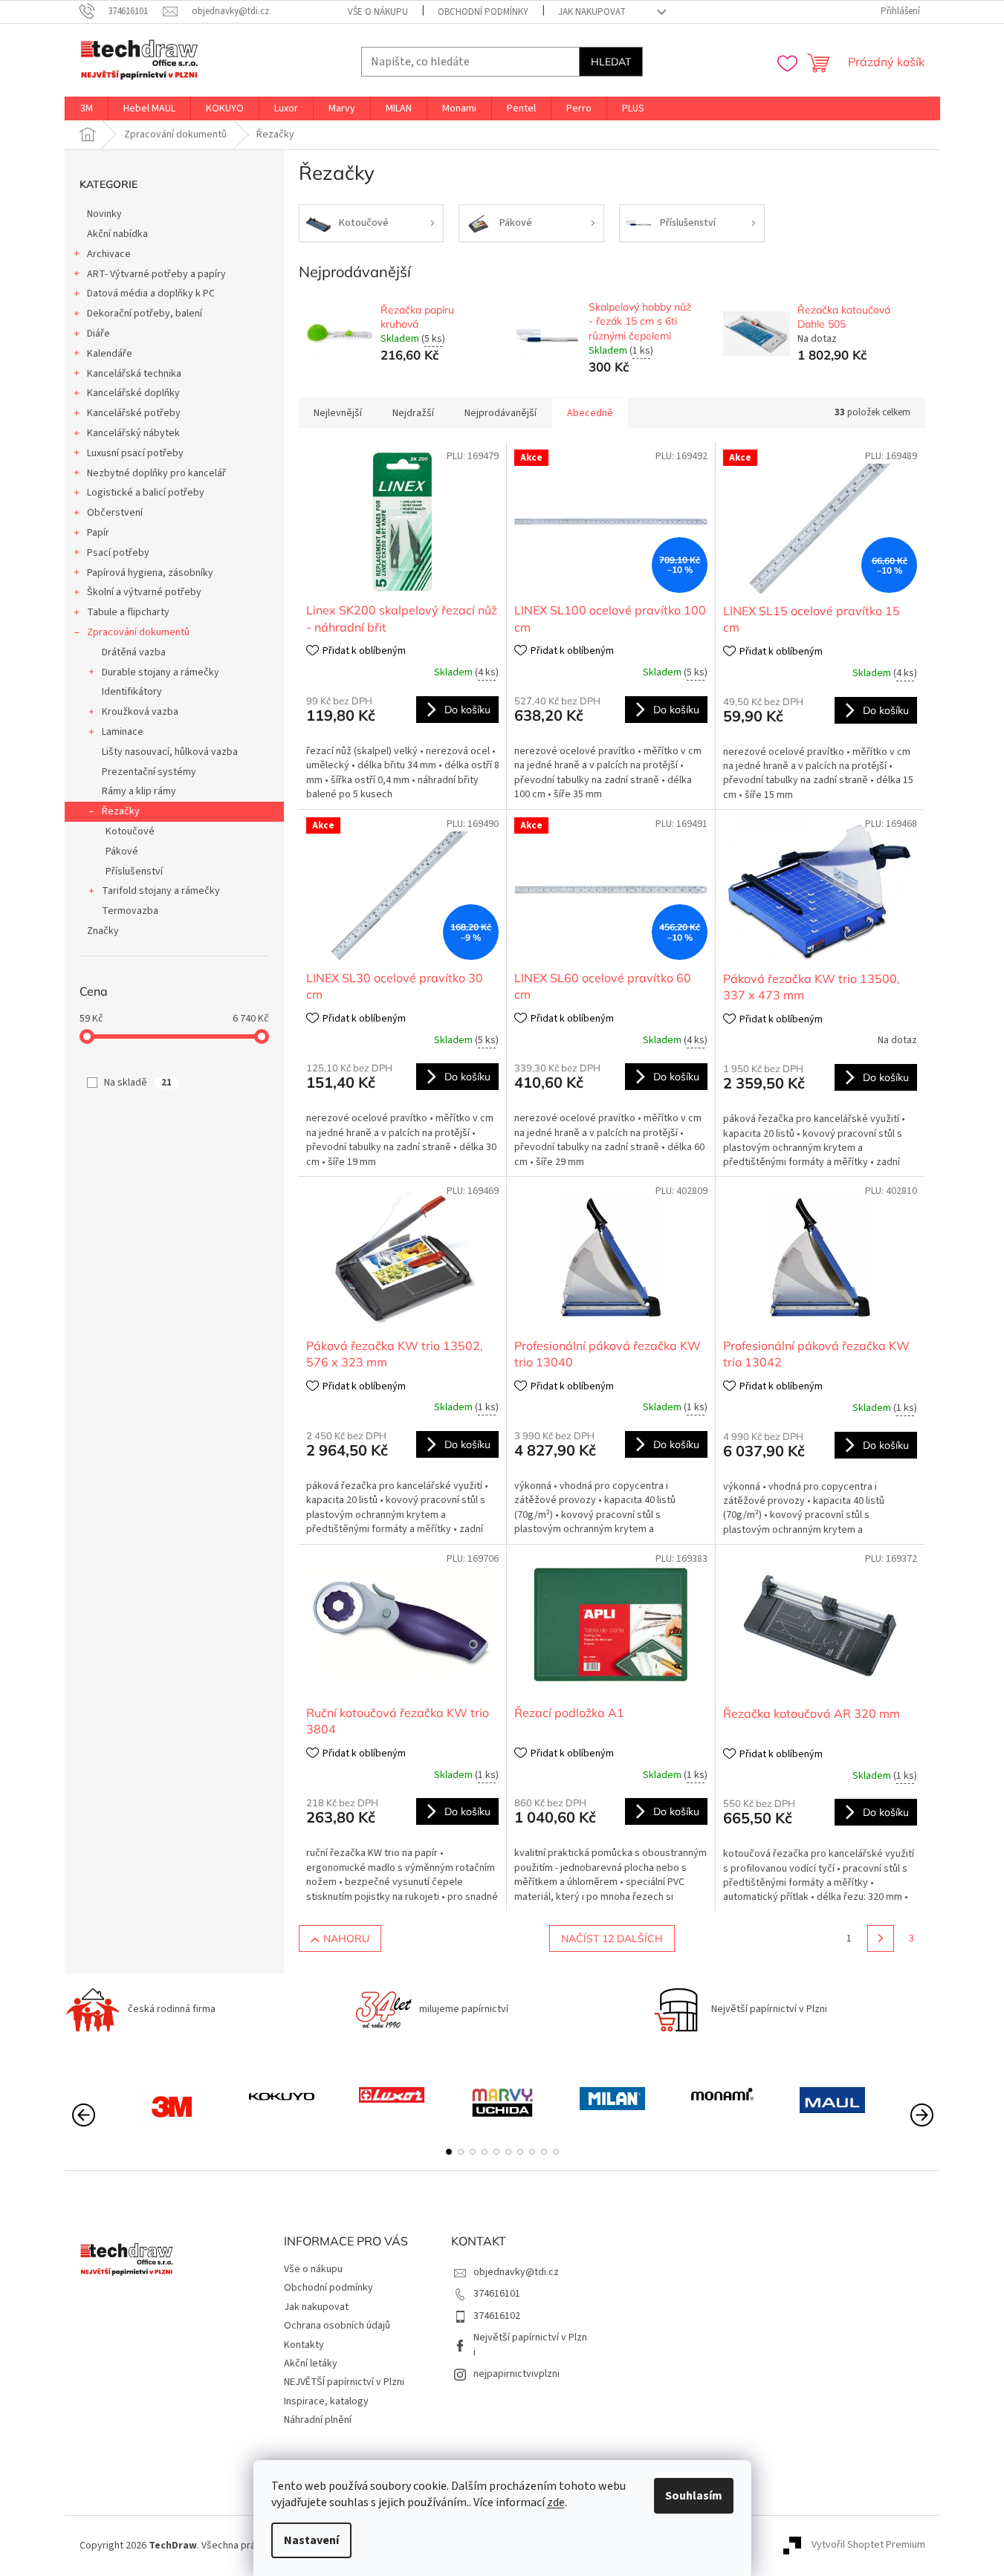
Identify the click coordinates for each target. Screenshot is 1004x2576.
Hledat (611, 62)
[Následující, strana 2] (881, 1939)
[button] (449, 2152)
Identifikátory (132, 692)
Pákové (122, 851)
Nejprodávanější (501, 413)
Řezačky (121, 811)
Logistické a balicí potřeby (146, 493)
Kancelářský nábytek (133, 433)
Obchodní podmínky (483, 12)
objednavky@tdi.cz (516, 2272)
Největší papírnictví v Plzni (530, 2345)
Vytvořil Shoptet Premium (868, 2546)
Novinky (104, 214)
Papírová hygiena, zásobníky (150, 573)
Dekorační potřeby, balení (145, 314)
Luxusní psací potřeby (135, 453)
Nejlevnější (338, 413)
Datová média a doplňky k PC (151, 293)
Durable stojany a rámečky (161, 672)
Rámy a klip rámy (139, 791)
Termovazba (130, 911)
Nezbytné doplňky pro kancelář (156, 473)
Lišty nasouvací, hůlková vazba (170, 752)
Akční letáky (311, 2364)
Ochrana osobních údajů (337, 2326)
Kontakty (304, 2345)
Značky (103, 931)
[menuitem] (87, 108)
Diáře (98, 334)
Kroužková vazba (140, 712)
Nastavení (311, 2540)
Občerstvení (115, 513)
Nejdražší (413, 413)
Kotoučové (130, 831)
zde (556, 2502)
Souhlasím (694, 2496)
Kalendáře (110, 354)
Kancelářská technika (134, 374)
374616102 (497, 2316)
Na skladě (138, 1083)
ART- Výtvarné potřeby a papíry (156, 274)
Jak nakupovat (592, 12)
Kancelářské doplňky (133, 393)
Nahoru (346, 1939)
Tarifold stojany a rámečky (161, 891)
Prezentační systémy (149, 772)
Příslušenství (134, 872)
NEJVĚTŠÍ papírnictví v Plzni (344, 2382)
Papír (98, 533)
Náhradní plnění (318, 2420)
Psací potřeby (118, 553)
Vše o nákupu (378, 12)
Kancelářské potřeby (134, 413)
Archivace (109, 254)
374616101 (497, 2294)
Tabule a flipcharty (128, 612)
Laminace (123, 732)
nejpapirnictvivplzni (516, 2374)
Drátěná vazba (134, 652)
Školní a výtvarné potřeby (144, 592)
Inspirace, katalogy (326, 2401)
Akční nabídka (117, 234)
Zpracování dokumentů (138, 632)
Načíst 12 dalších (612, 1939)
